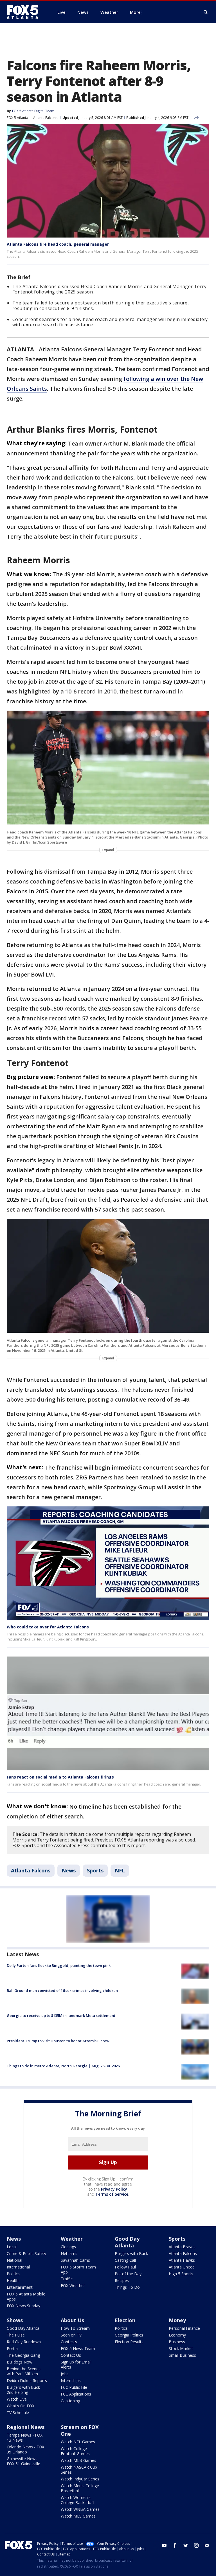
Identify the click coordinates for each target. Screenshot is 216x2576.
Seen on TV (71, 2335)
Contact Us (71, 2355)
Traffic (67, 2279)
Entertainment (20, 2287)
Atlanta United (182, 2267)
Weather (72, 2239)
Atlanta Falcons (45, 118)
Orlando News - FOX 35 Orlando (25, 2449)
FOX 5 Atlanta (17, 118)
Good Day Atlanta (127, 2242)
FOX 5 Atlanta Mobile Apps (26, 2296)
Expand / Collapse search (206, 12)
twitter (186, 2545)
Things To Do (127, 2287)
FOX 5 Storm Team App (78, 2269)
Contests (69, 2342)
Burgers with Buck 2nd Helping (23, 2390)
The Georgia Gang (23, 2355)
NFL (120, 1870)
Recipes (122, 2280)
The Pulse (16, 2335)
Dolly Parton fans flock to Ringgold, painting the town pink (59, 1965)
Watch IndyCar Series (80, 2479)
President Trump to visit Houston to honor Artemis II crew (58, 2041)
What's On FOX (21, 2406)
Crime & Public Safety (26, 2253)
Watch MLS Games (78, 2516)
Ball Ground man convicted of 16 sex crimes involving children (62, 1990)
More (135, 12)
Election (125, 2320)
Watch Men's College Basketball (80, 2488)
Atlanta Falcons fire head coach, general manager (58, 244)
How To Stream (75, 2328)
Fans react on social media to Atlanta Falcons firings (60, 1777)
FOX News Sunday (23, 2306)
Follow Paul (125, 2267)
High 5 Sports (181, 2274)
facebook (175, 2545)
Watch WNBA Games (80, 2509)
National (14, 2260)
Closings (68, 2247)
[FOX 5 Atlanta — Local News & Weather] (25, 12)
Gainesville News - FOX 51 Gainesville (23, 2461)
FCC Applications (76, 2394)
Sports (95, 1870)
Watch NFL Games (78, 2442)
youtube (164, 2545)
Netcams (69, 2253)
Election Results (129, 2342)
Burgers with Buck (131, 2253)
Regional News (26, 2427)
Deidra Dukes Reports (27, 2380)
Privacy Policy (114, 2189)
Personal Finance (184, 2328)
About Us (72, 2320)
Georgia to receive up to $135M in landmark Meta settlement (61, 2015)
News (69, 1870)
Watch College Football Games (75, 2451)
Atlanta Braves (182, 2247)
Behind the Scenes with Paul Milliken (24, 2371)
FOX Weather (73, 2285)
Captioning (70, 2401)
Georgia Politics (129, 2335)
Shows (15, 2320)
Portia (12, 2348)
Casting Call (125, 2260)
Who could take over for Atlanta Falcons (48, 1627)
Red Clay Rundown (24, 2342)
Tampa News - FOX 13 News (25, 2438)
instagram (196, 2545)
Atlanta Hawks (182, 2260)
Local (12, 2247)
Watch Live (17, 2399)
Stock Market (181, 2348)
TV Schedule (18, 2413)
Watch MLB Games (78, 2460)
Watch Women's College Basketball (77, 2500)
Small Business (182, 2355)
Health (13, 2280)
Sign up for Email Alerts (76, 2364)
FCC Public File (74, 2387)
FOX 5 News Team (78, 2348)
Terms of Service (112, 2194)
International (18, 2267)
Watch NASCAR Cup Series (79, 2470)
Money (177, 2320)
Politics (13, 2274)
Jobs (65, 2374)
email (207, 2545)
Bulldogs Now (20, 2362)
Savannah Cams (75, 2260)
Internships (71, 2380)
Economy (177, 2335)
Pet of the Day (128, 2274)
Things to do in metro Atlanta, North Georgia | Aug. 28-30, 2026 (63, 2066)
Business (177, 2342)
